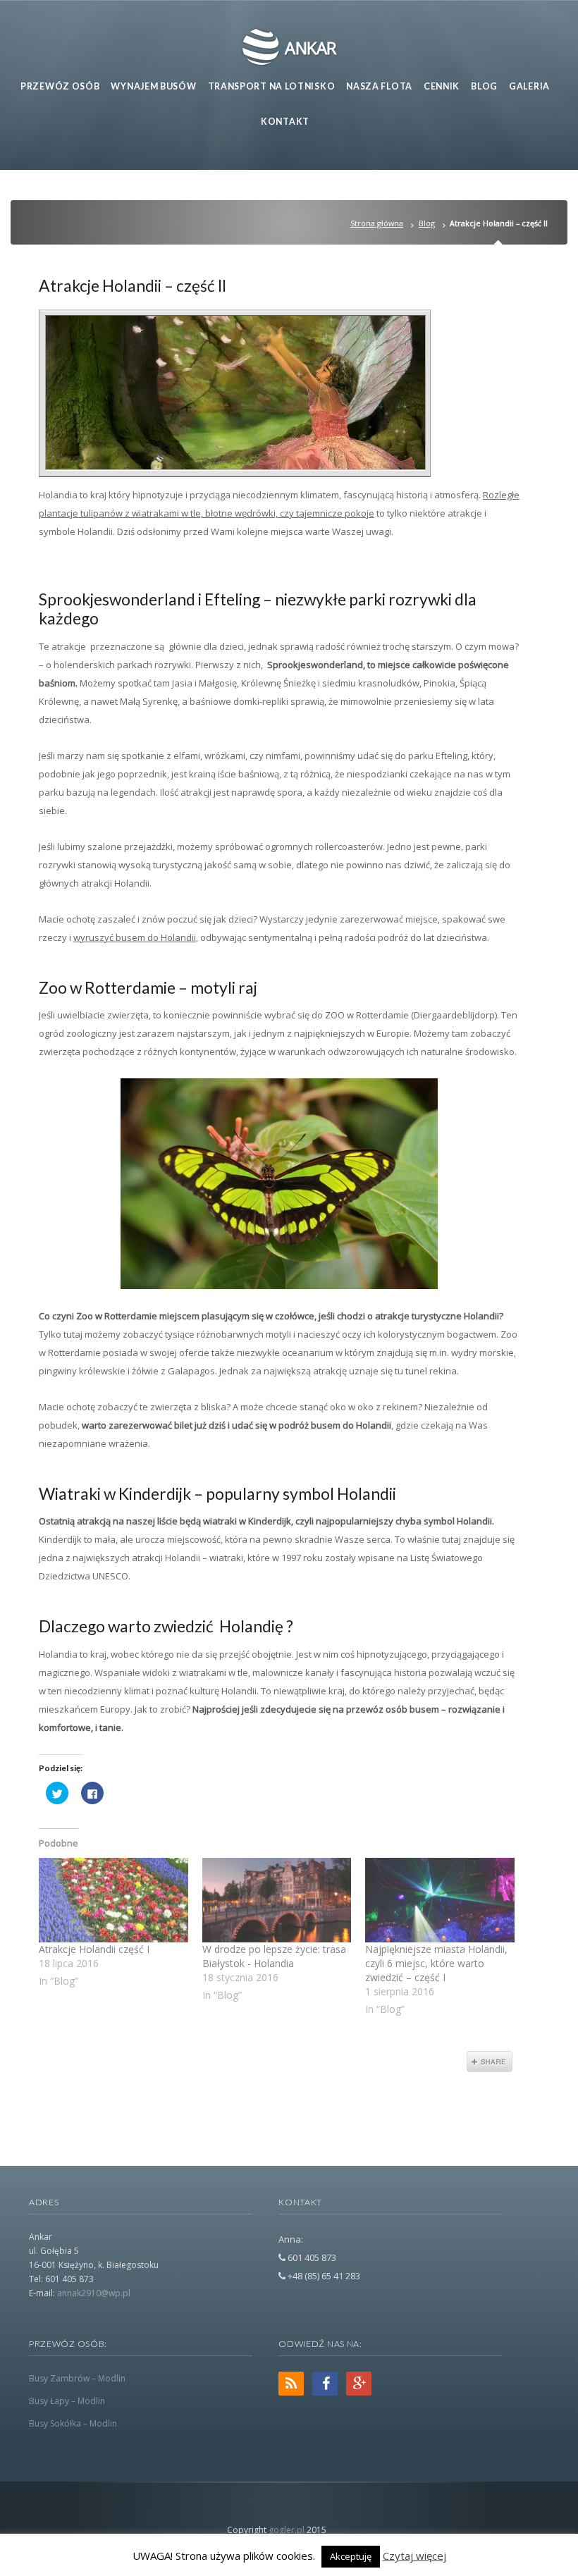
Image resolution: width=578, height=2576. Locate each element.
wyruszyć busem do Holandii (135, 937)
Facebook (325, 2384)
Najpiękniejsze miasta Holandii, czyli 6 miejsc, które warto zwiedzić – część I (436, 1963)
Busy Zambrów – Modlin (77, 2378)
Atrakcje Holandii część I (94, 1949)
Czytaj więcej (414, 2556)
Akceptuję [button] (351, 2556)
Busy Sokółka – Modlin (73, 2423)
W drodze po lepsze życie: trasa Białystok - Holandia (274, 1956)
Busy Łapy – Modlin (67, 2401)
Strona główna (377, 223)
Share (490, 2062)
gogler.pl (287, 2530)
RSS (291, 2384)
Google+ (359, 2384)
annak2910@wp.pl (94, 2293)
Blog (427, 223)
